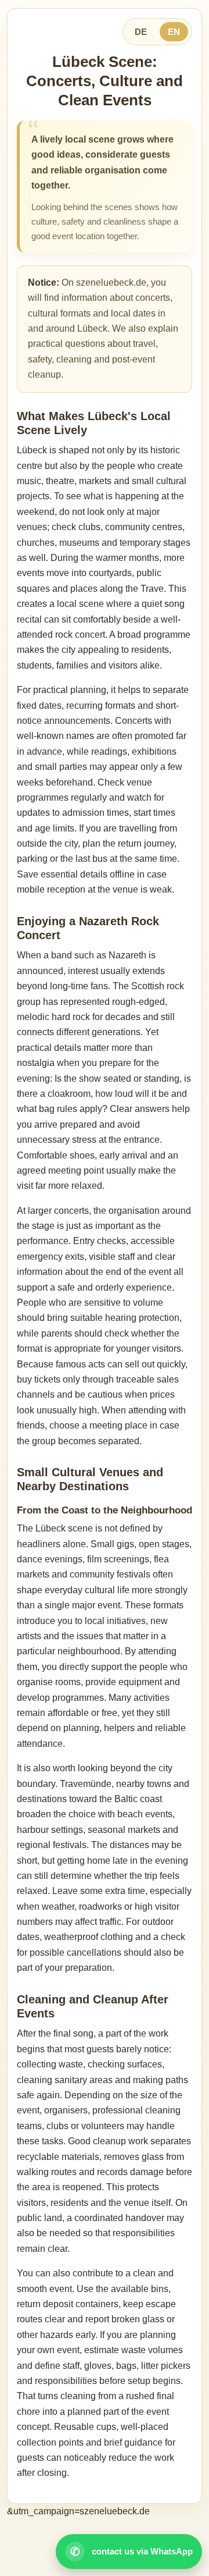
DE (141, 32)
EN (174, 32)
